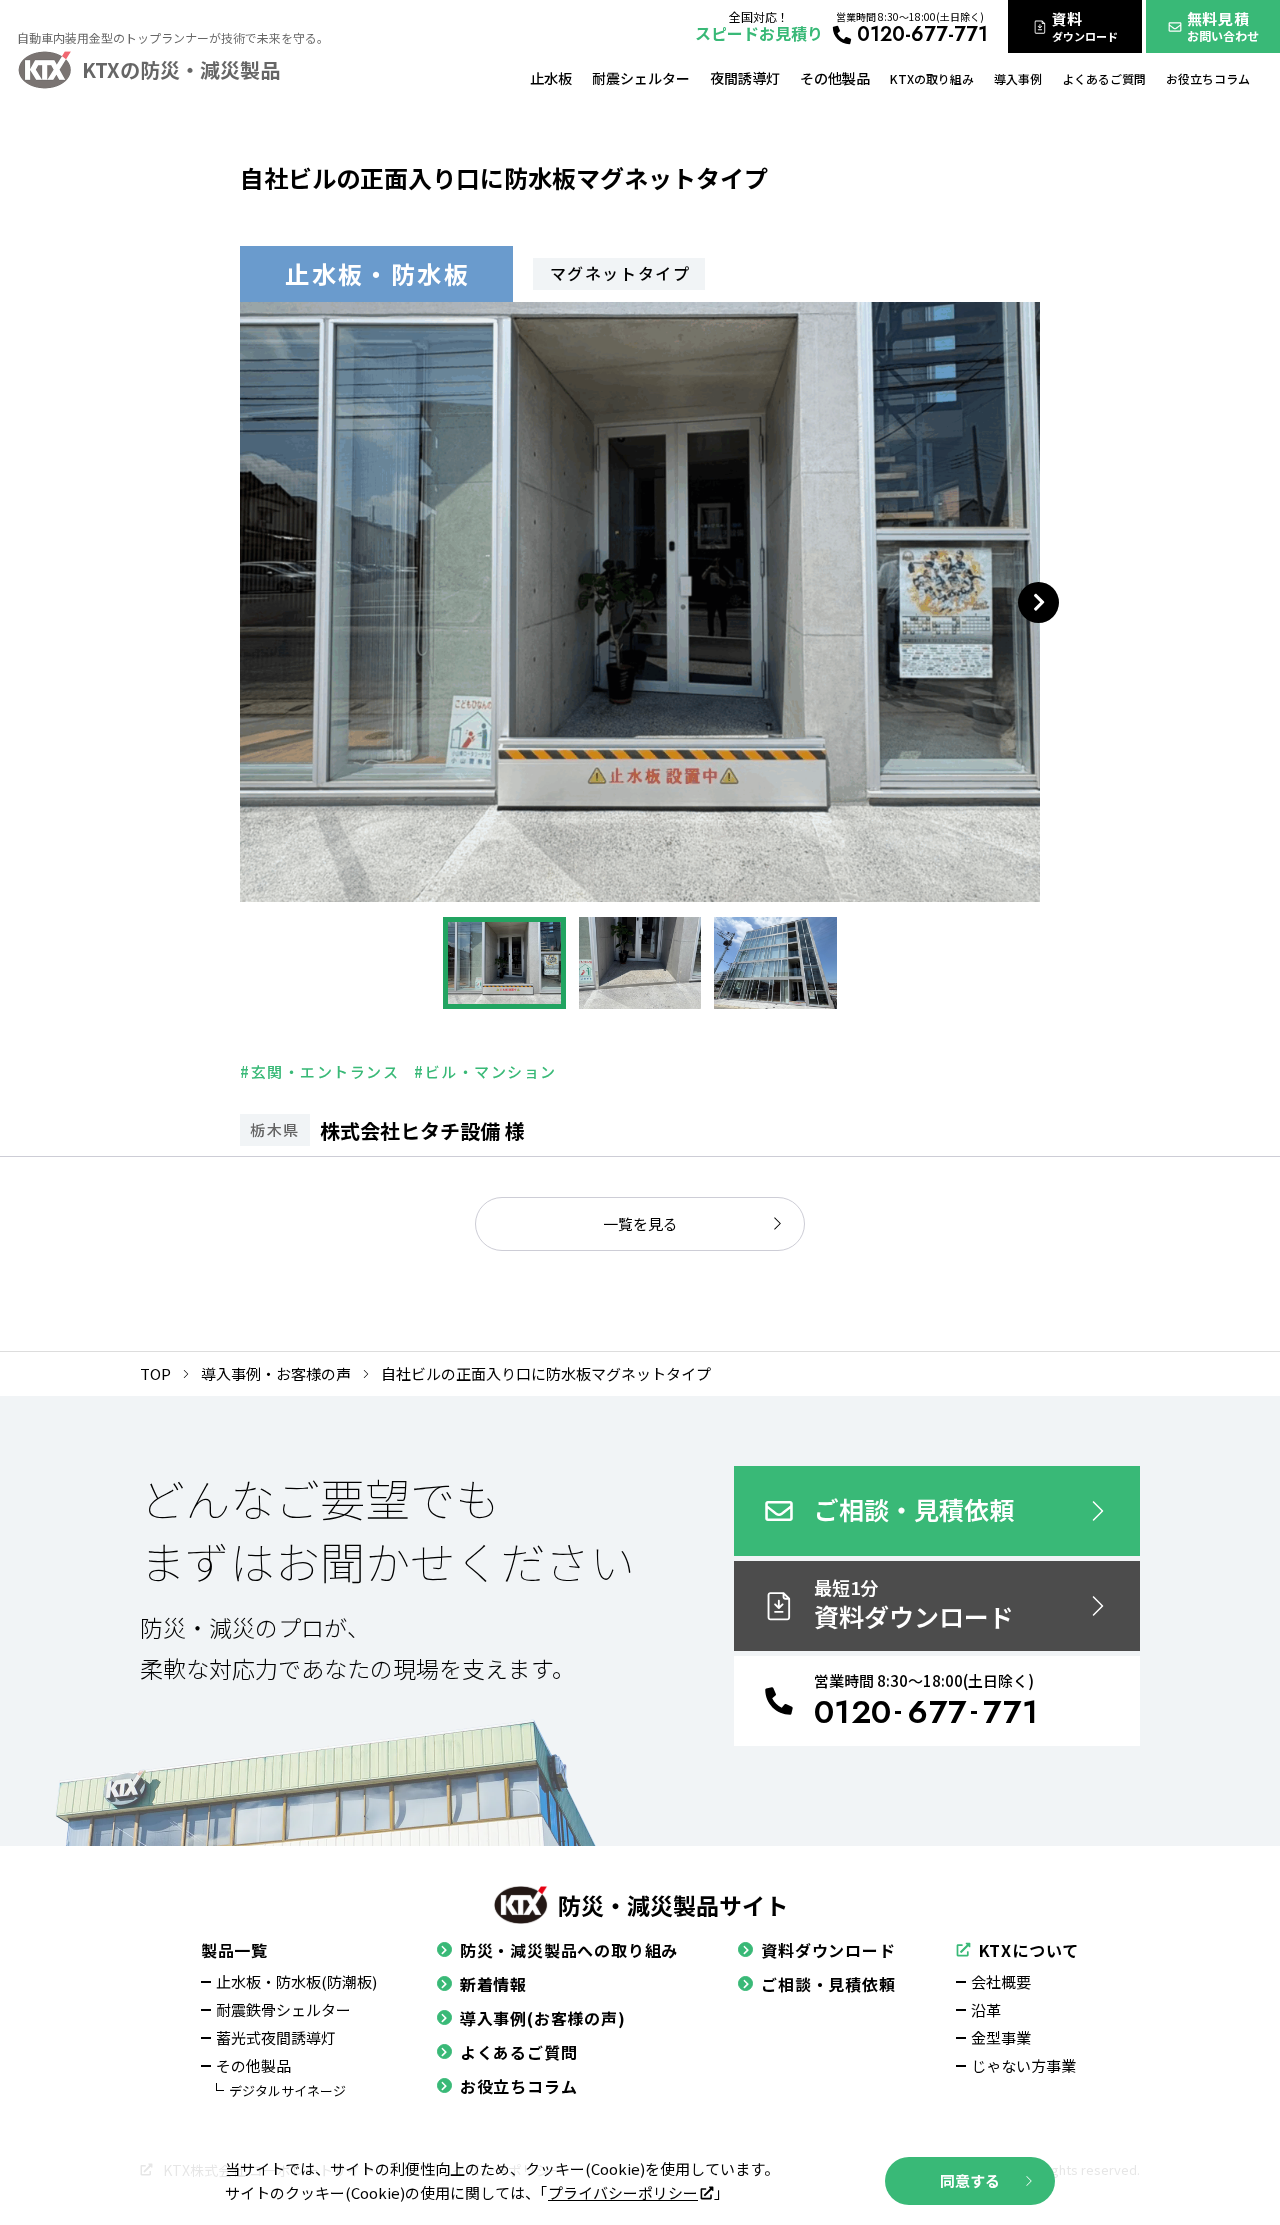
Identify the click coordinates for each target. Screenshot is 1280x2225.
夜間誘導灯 (745, 78)
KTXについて (1029, 1950)
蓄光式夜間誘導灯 (276, 2037)
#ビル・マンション (485, 1071)
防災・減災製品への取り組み (569, 1950)
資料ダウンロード (828, 1950)
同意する (970, 2180)
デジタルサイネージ (287, 2090)
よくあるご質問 (1104, 78)
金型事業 (1001, 2037)
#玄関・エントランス (319, 1071)
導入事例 (1018, 78)
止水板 (551, 78)
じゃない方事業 (1023, 2065)
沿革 (986, 2009)
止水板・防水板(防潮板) (296, 1981)
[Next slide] (1038, 602)
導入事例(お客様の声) (543, 2018)
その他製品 (835, 78)
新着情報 (493, 1984)
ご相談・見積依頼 (828, 1984)
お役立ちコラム (1208, 78)
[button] (504, 963)
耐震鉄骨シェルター (283, 2009)
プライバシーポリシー (623, 2192)
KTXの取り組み (932, 78)
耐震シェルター (641, 78)
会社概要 (1001, 1981)
